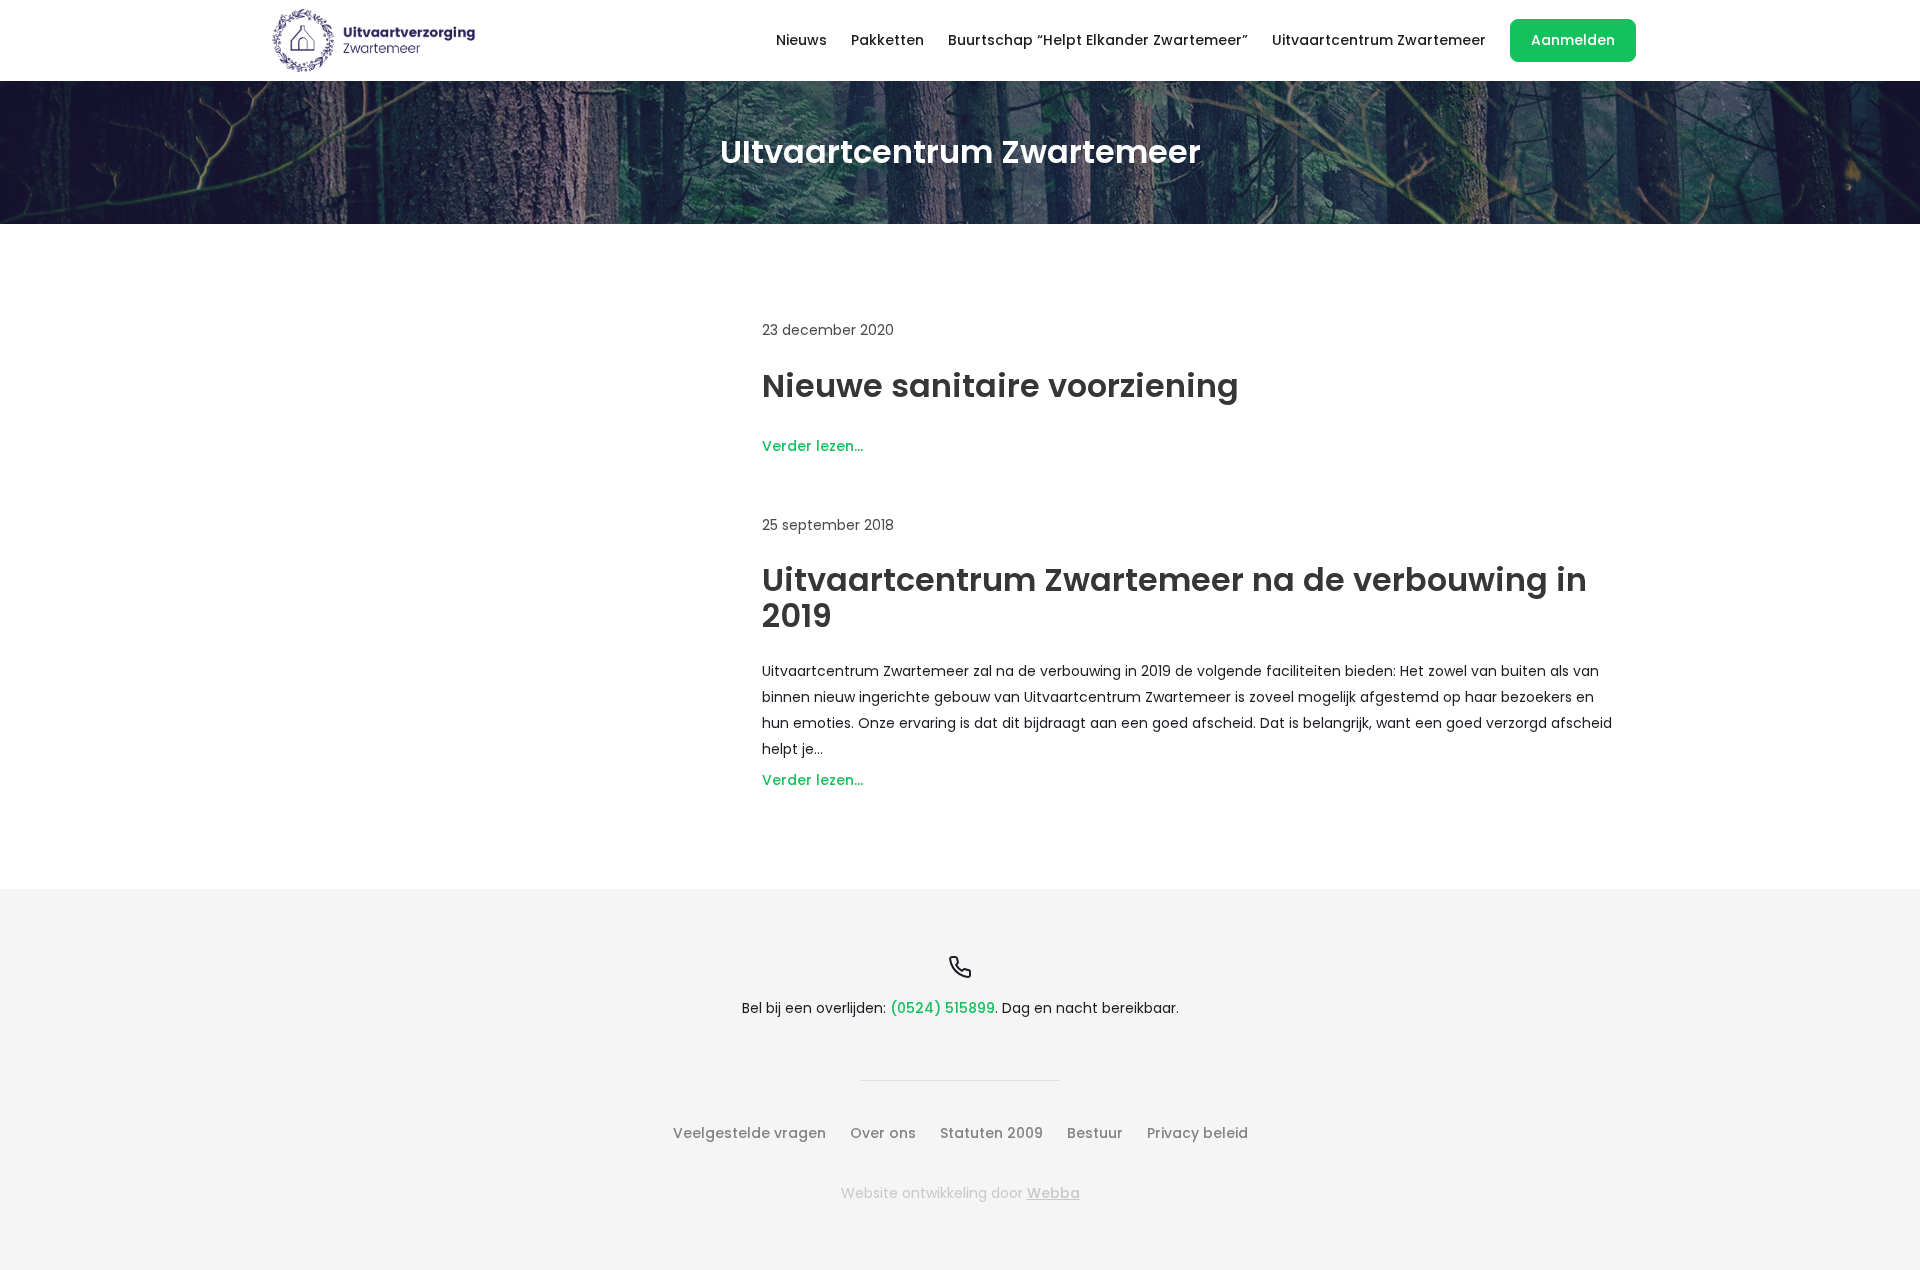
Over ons (883, 1133)
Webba (1053, 1193)
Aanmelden (1573, 40)
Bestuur (1095, 1133)
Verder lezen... (812, 446)
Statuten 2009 (991, 1133)
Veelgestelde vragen (749, 1133)
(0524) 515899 (942, 1008)
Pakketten (887, 40)
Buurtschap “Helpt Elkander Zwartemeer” (1098, 40)
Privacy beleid (1197, 1133)
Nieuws (801, 40)
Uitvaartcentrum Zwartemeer (1379, 40)
